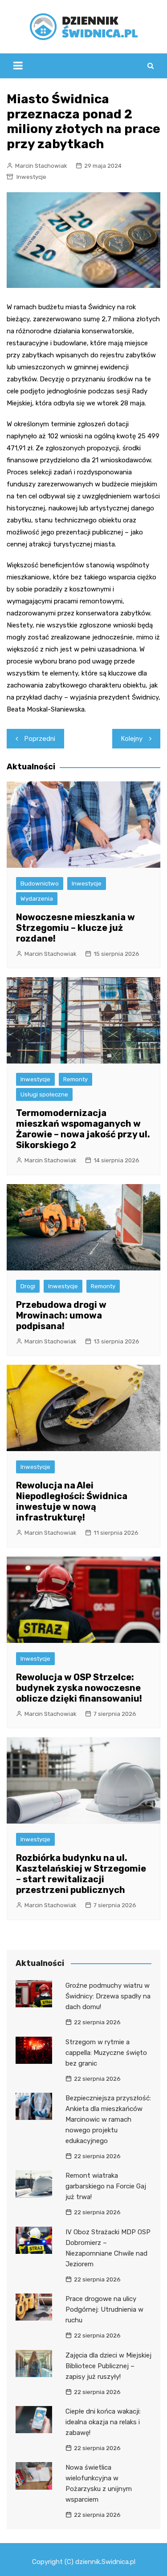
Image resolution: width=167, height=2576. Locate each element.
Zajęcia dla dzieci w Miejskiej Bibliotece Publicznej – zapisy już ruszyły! (108, 2366)
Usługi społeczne (44, 1094)
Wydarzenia (37, 899)
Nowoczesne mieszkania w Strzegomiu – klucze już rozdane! (75, 928)
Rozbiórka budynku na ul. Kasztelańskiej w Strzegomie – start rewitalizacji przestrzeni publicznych (81, 1874)
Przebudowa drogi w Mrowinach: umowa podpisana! (61, 1315)
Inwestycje (31, 177)
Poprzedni (40, 739)
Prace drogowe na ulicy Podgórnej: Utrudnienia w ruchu (104, 2309)
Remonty (75, 1079)
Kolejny (132, 739)
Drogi (28, 1286)
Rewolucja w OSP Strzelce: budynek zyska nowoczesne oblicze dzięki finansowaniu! (79, 1688)
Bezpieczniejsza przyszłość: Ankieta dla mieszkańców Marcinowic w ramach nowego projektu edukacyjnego (108, 2119)
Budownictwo (40, 884)
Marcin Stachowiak (41, 166)
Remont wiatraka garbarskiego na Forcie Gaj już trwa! (106, 2186)
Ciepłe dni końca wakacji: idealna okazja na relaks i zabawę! (103, 2422)
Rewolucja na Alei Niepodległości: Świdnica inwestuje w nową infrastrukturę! (72, 1501)
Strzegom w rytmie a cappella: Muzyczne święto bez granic (106, 2053)
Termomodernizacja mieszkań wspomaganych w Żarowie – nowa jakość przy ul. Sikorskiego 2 (83, 1129)
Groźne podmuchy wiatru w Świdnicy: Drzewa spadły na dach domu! (108, 1996)
